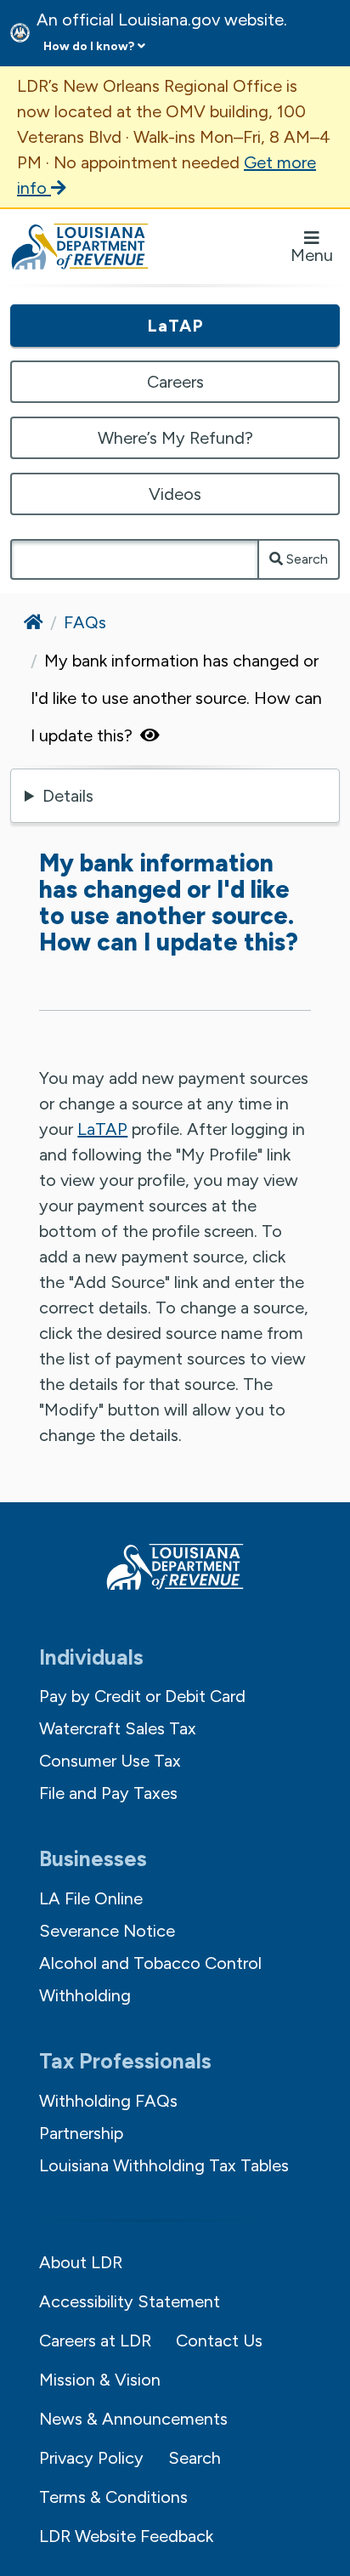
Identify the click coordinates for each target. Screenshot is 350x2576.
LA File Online (91, 1898)
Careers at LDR (95, 2341)
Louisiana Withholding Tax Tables (164, 2165)
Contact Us (219, 2341)
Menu (312, 255)
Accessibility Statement (130, 2301)
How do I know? (89, 46)
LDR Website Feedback (126, 2536)
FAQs (85, 622)
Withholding (85, 1995)
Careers (175, 382)
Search (305, 559)
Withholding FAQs (108, 2101)
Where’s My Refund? (175, 438)
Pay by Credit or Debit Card (142, 1696)
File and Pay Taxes (108, 1793)
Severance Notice (107, 1931)
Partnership (81, 2133)
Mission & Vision (100, 2380)
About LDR (81, 2262)
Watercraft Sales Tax (118, 1728)
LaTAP (175, 326)
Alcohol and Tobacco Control (150, 1963)
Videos (175, 494)
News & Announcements (133, 2419)
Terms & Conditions (113, 2497)
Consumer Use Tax (110, 1761)
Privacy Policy (91, 2458)
